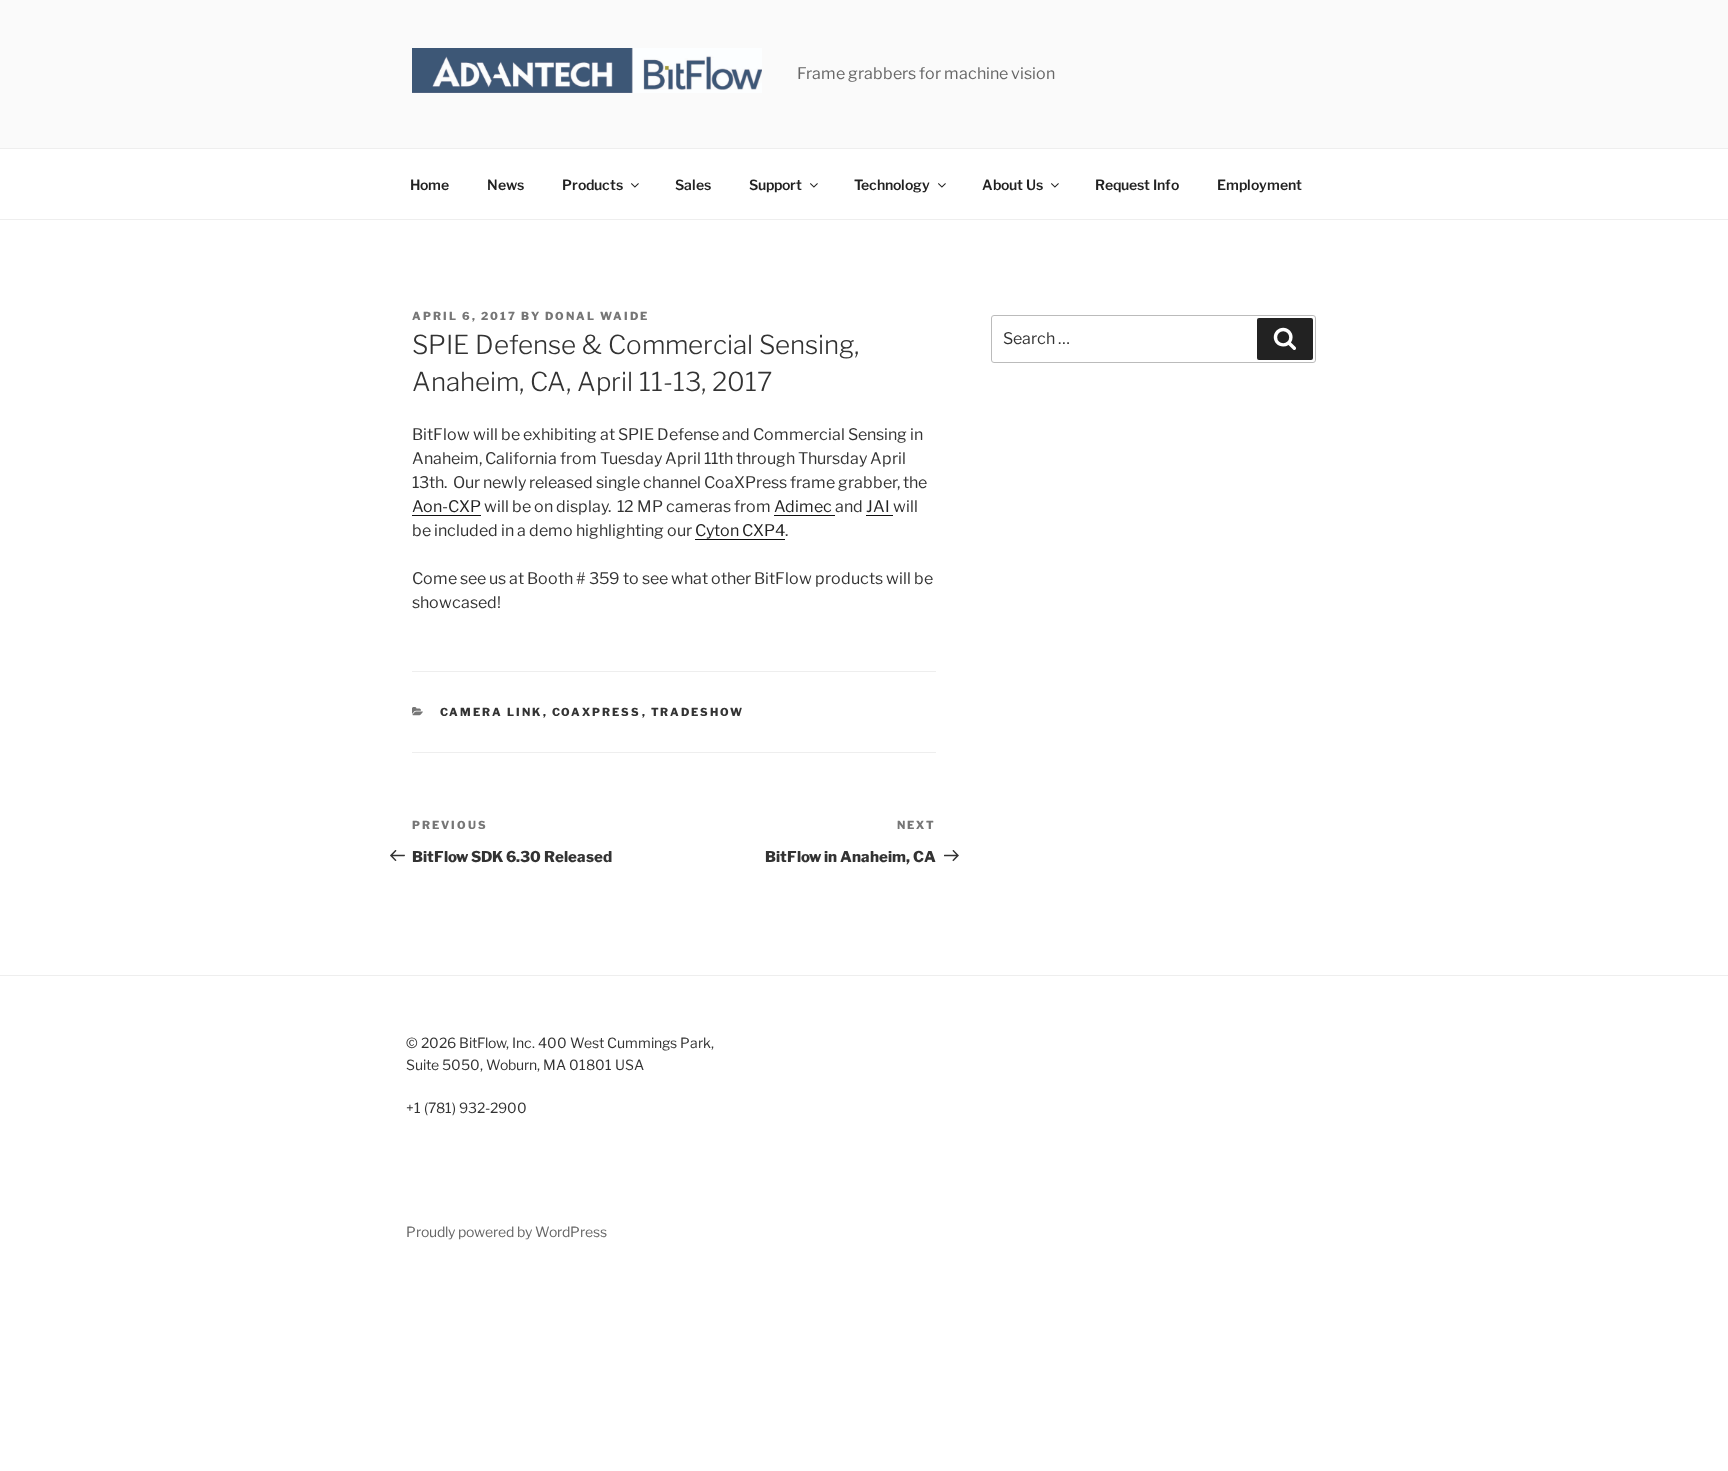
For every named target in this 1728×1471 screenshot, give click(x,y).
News (505, 184)
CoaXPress (597, 712)
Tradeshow (698, 712)
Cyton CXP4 (740, 530)
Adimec (804, 506)
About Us (1012, 184)
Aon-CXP (446, 506)
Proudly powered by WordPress (506, 1231)
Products (592, 184)
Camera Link (491, 712)
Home (429, 184)
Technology (892, 184)
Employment (1259, 184)
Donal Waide (597, 316)
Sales (693, 184)
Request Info (1137, 184)
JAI (879, 506)
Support (775, 184)
